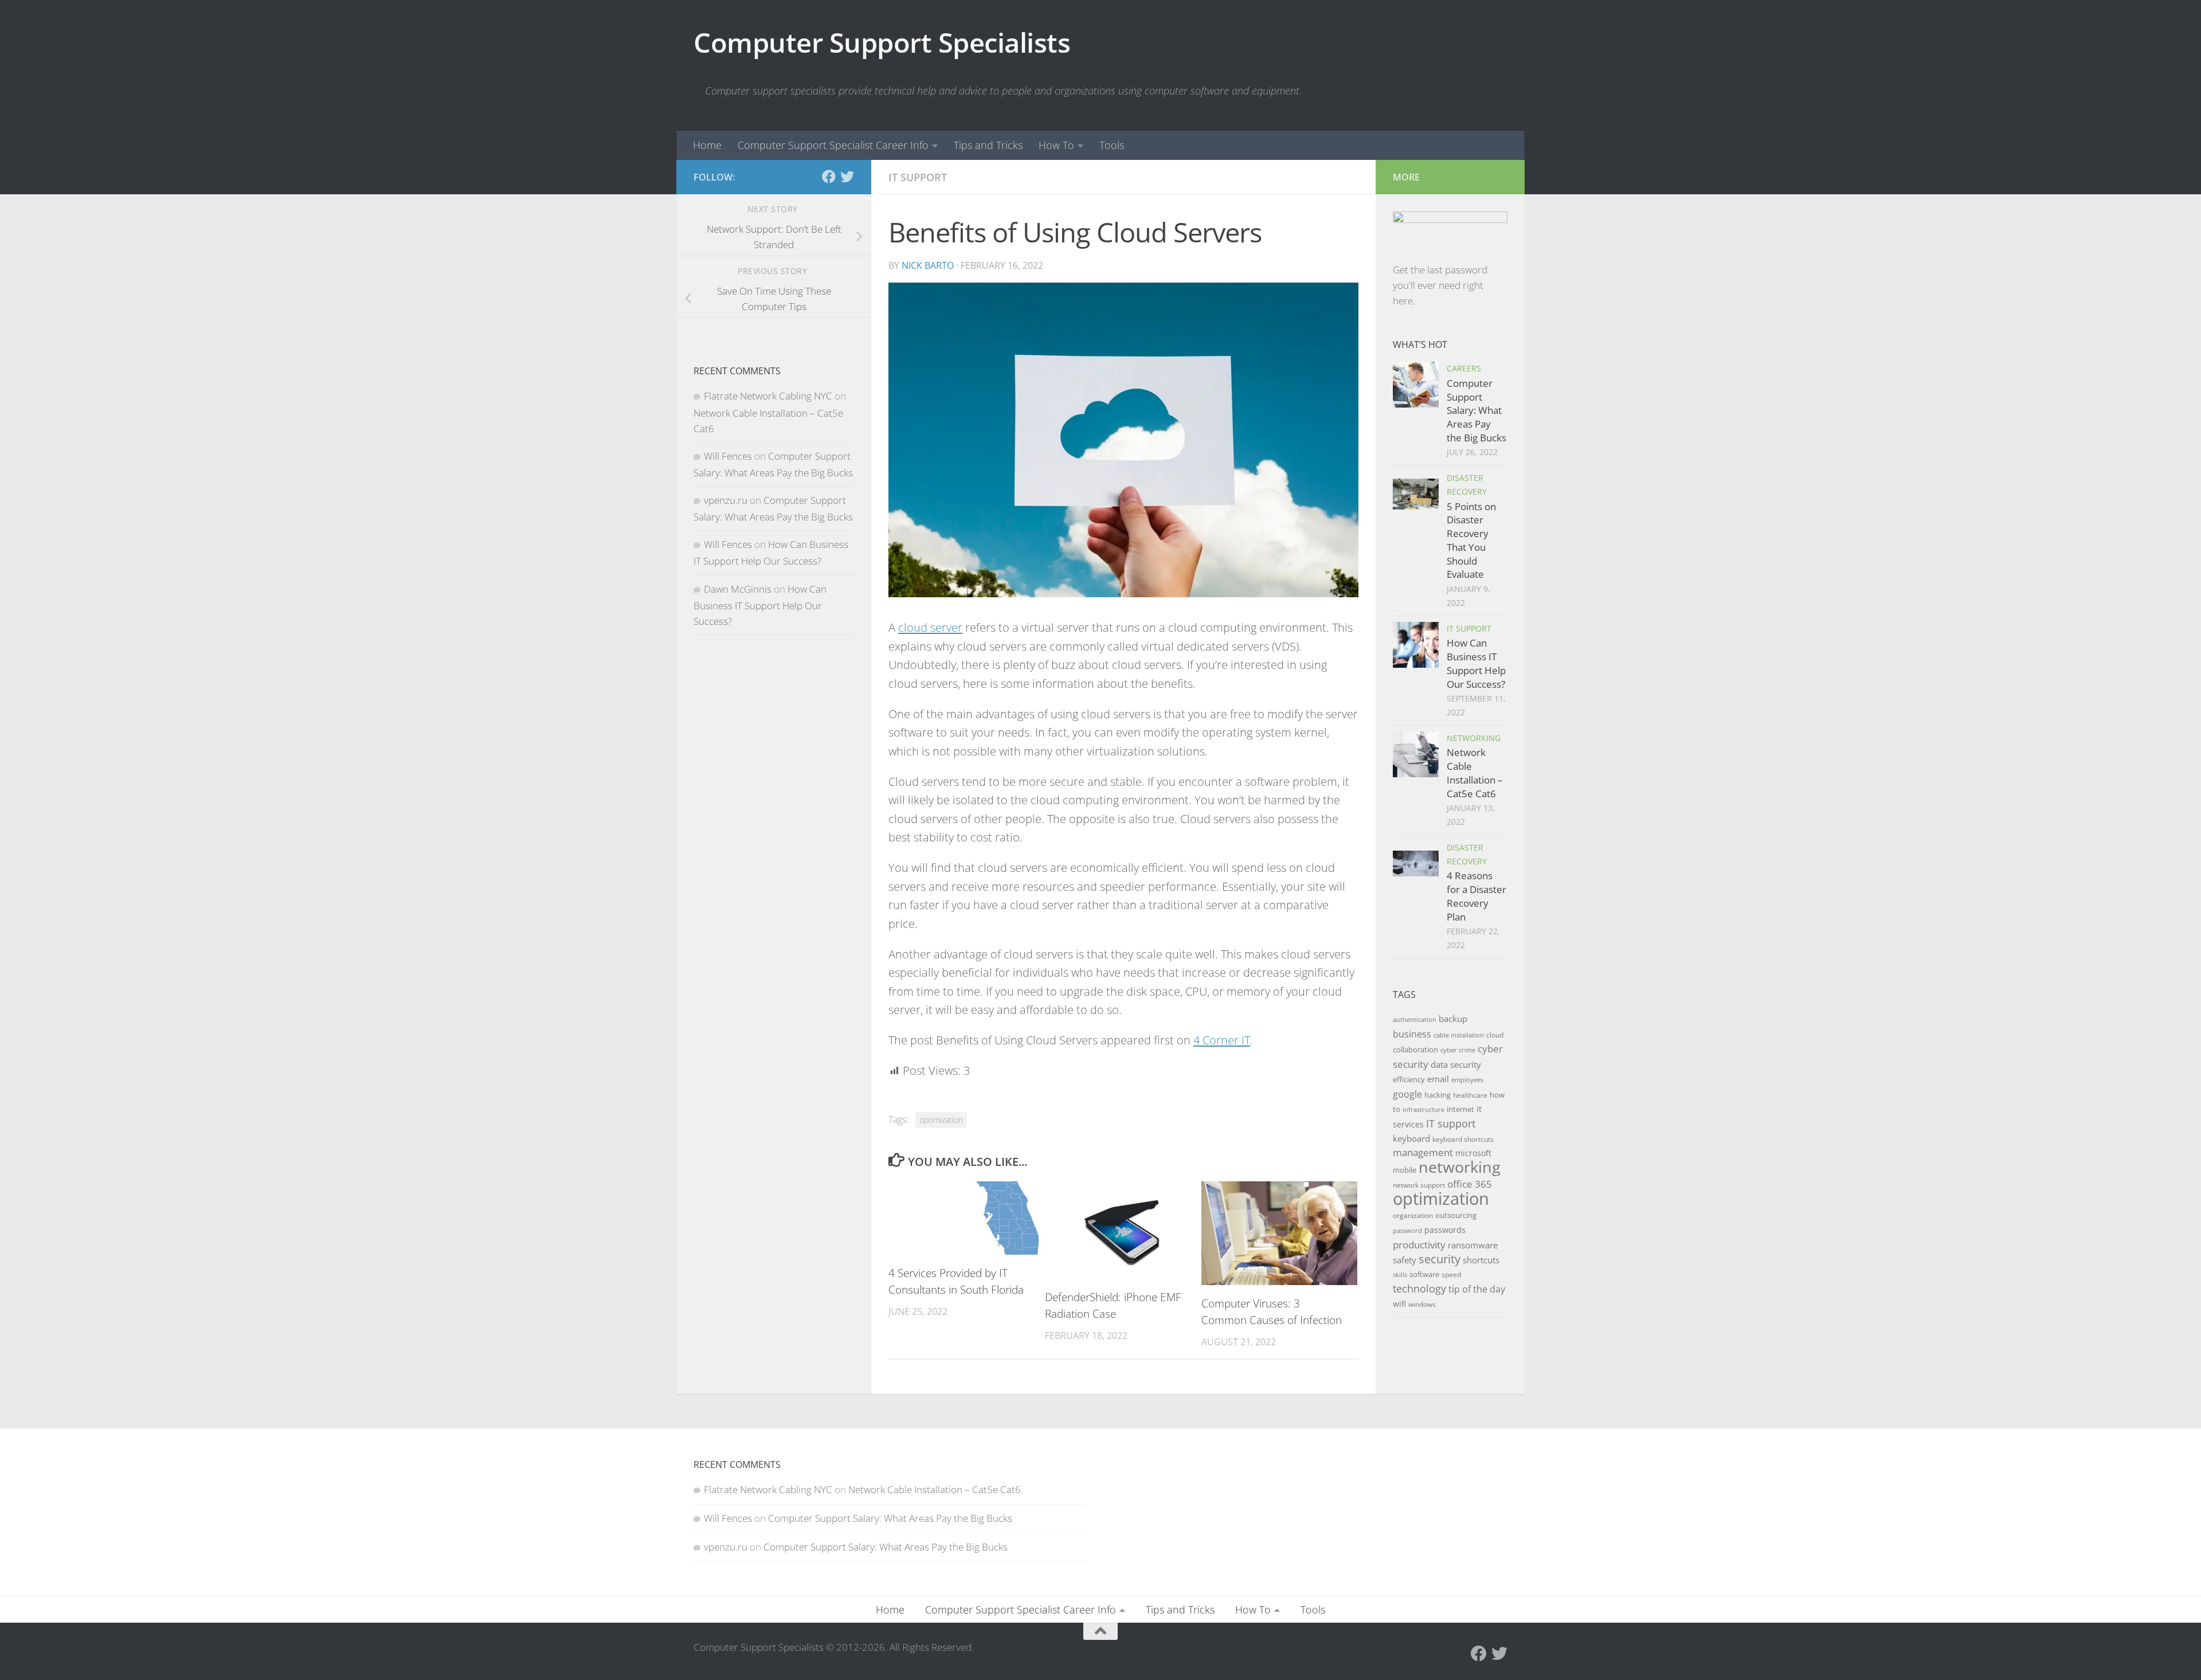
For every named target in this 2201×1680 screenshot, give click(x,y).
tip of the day (1477, 1289)
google (1407, 1094)
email (1438, 1079)
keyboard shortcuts (1463, 1139)
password (1407, 1231)
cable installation (1459, 1035)
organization (1413, 1215)
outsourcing (1456, 1215)
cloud (1495, 1035)
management (1423, 1152)
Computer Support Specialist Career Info (833, 145)
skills (1400, 1275)
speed (1451, 1274)
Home (707, 145)
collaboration (1415, 1049)
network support (1419, 1185)
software (1424, 1274)
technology (1419, 1289)
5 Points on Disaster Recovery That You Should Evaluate (1471, 541)
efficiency (1409, 1079)
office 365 (1470, 1184)
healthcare (1470, 1095)
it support (918, 177)
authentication (1415, 1020)
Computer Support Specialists (882, 42)
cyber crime (1458, 1050)
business (1412, 1034)
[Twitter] (847, 177)
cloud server (930, 627)
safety (1405, 1260)
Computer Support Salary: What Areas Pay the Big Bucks (1477, 410)
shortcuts (1481, 1260)
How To (1056, 145)
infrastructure (1423, 1110)
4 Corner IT (1222, 1040)
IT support (1451, 1123)
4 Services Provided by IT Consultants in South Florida (956, 1281)
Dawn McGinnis (738, 589)
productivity (1419, 1245)
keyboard (1411, 1138)
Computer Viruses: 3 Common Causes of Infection (1272, 1311)
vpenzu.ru (726, 500)
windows (1422, 1304)
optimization (941, 1120)
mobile (1405, 1170)
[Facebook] (829, 177)
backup (1453, 1019)
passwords (1445, 1230)
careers (1464, 368)
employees (1467, 1080)
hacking (1438, 1095)
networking (1474, 738)
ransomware (1473, 1245)
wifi (1399, 1304)
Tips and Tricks (988, 145)
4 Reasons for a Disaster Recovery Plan (1477, 896)
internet (1460, 1109)
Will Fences (728, 456)
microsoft (1473, 1153)
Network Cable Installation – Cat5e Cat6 (1475, 773)
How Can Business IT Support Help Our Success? (760, 605)
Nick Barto (928, 265)
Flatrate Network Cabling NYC (768, 396)
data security (1456, 1064)
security (1440, 1259)
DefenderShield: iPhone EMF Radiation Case (1113, 1305)
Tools (1112, 145)
